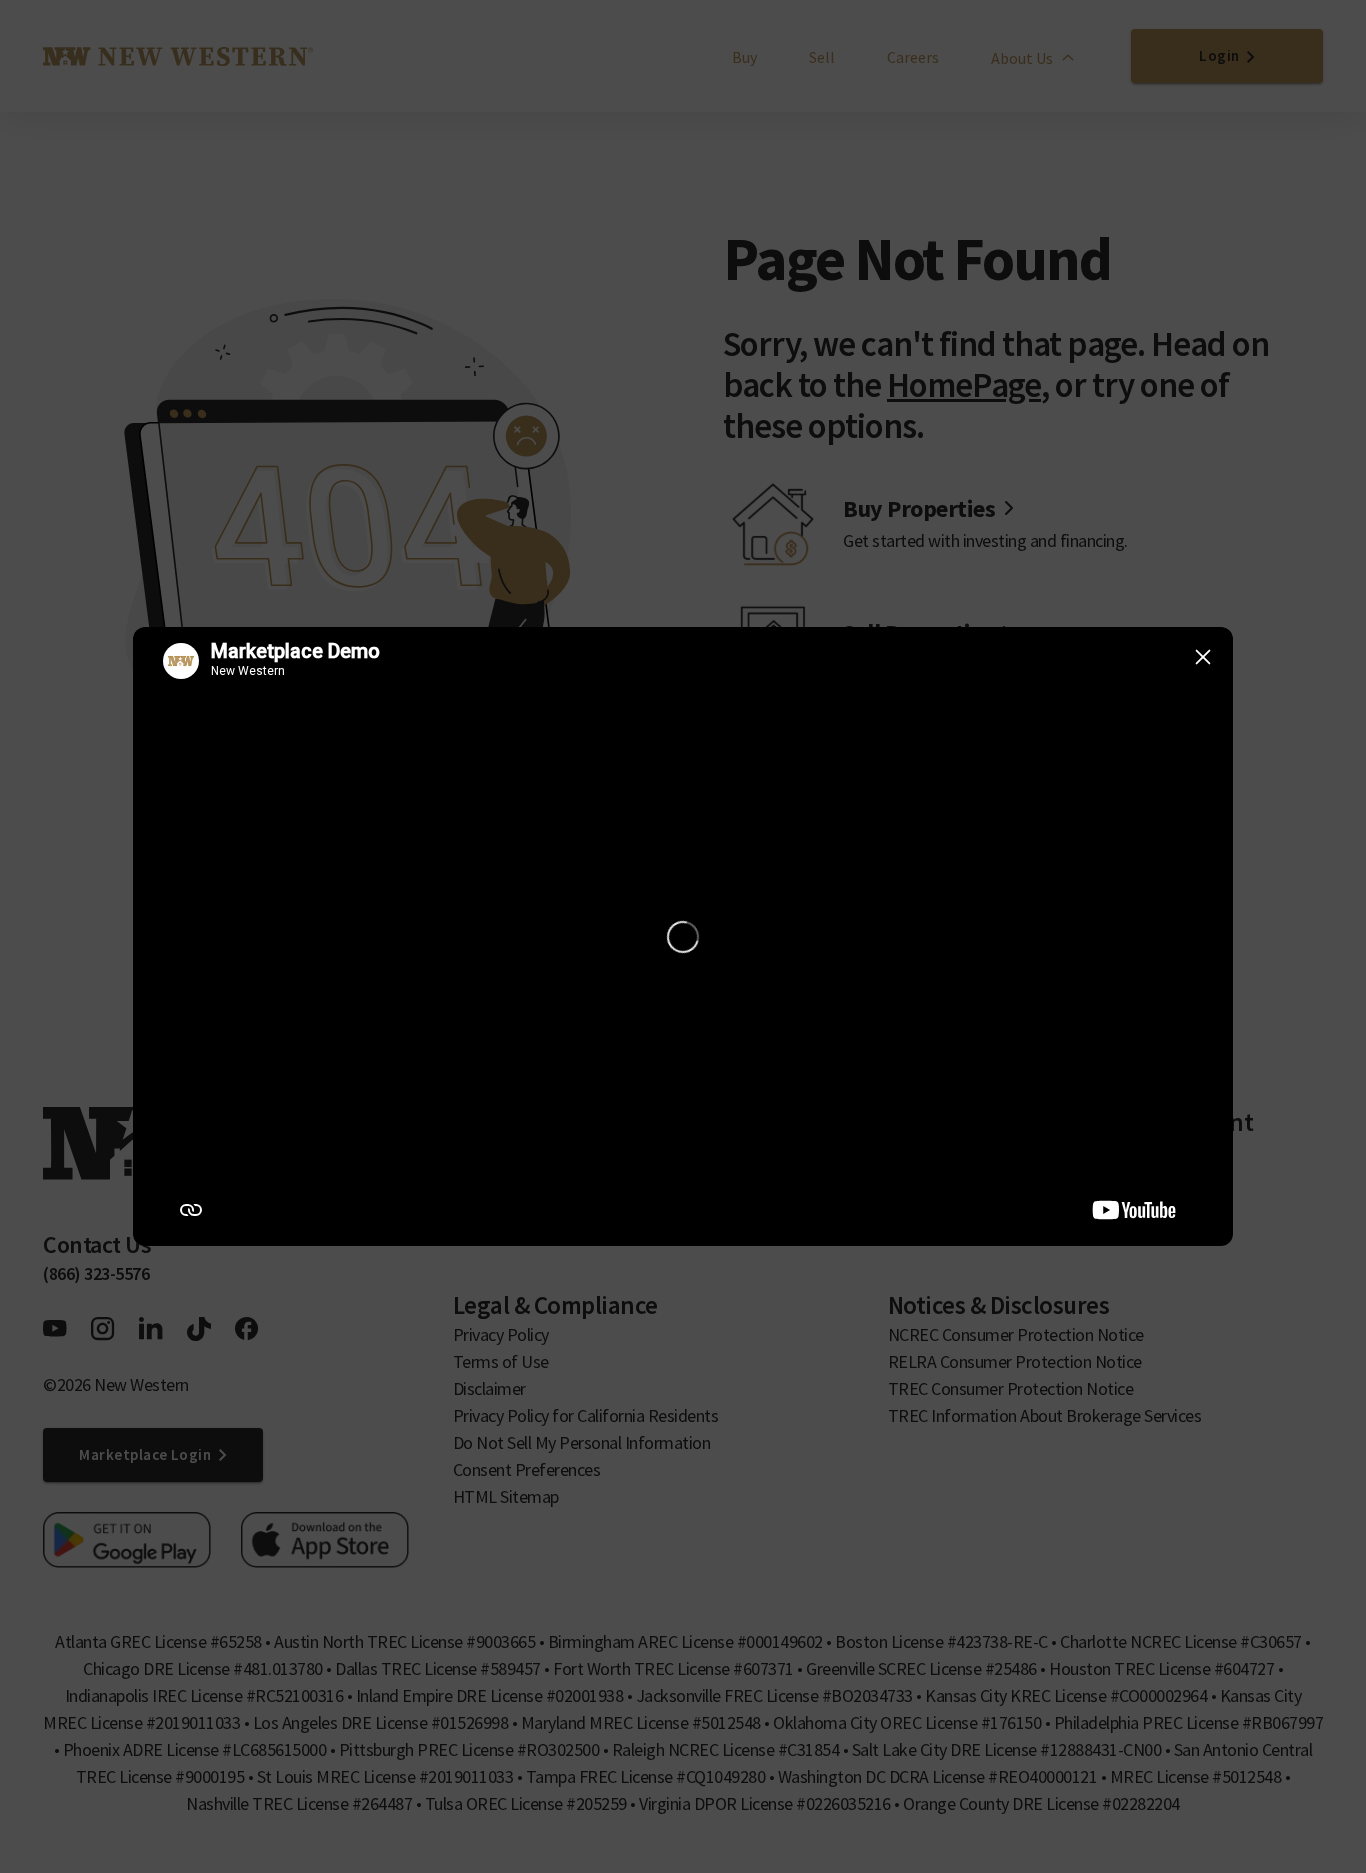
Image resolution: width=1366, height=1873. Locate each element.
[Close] (1203, 657)
